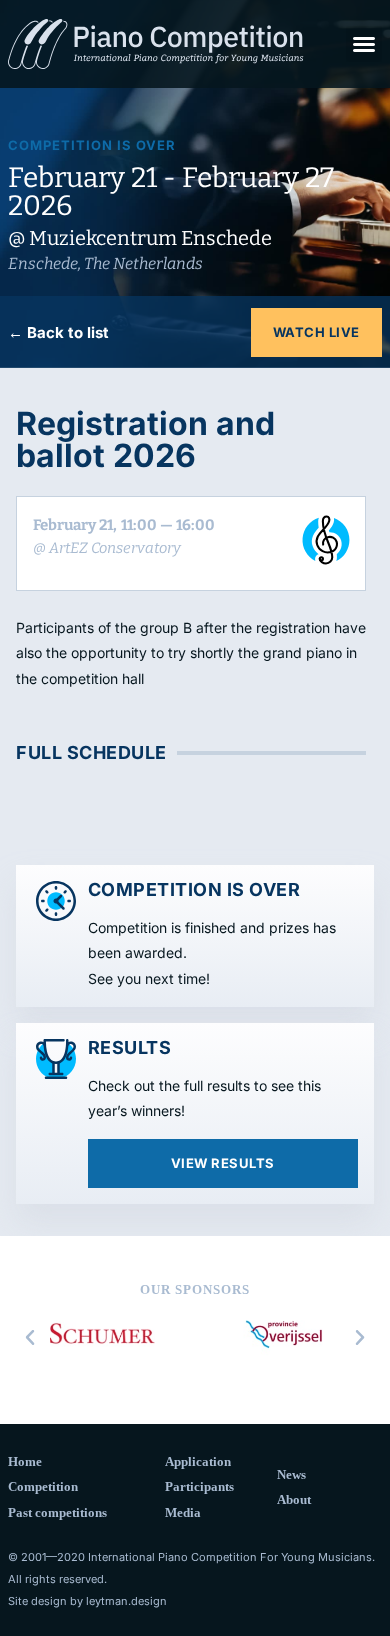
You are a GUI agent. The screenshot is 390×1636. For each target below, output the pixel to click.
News (291, 1474)
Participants (199, 1486)
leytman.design (126, 1601)
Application (198, 1461)
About (294, 1499)
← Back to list (58, 332)
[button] (364, 44)
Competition (43, 1486)
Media (183, 1512)
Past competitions (57, 1512)
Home (25, 1461)
